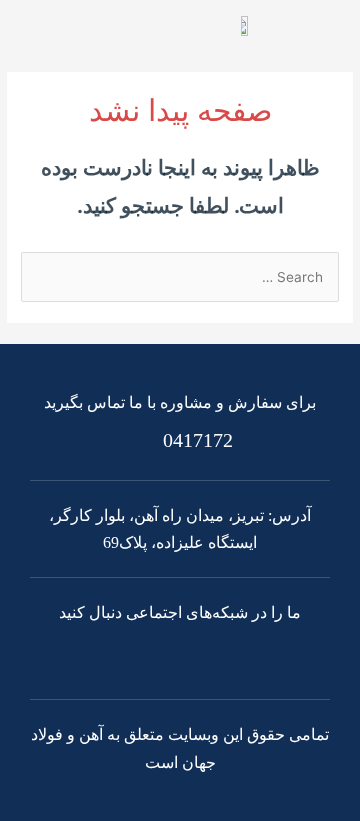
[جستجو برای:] (180, 277)
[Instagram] (155, 655)
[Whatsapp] (206, 655)
